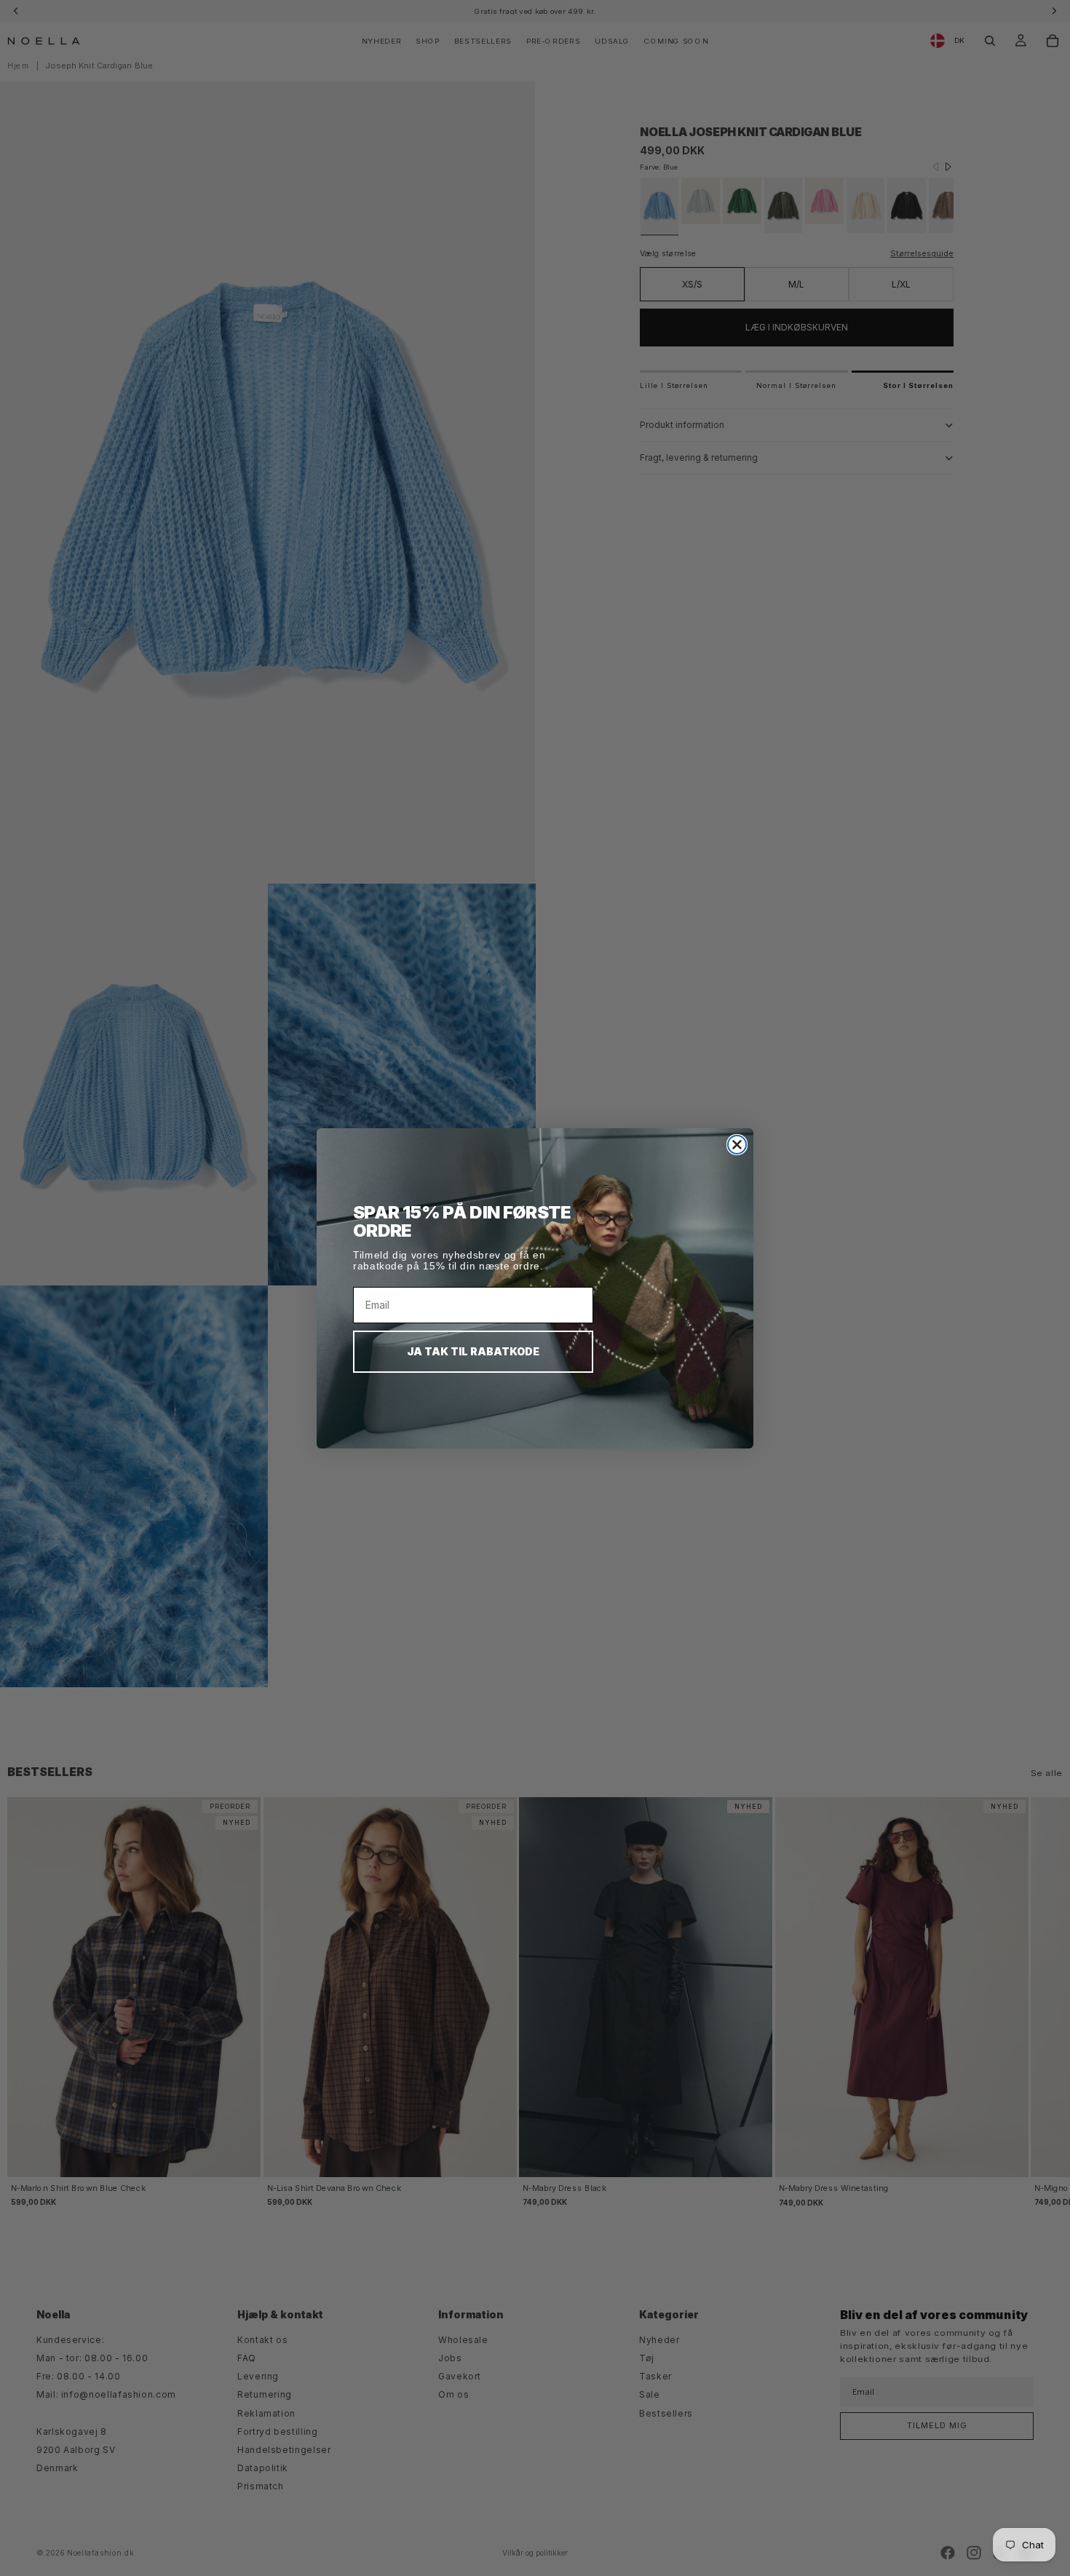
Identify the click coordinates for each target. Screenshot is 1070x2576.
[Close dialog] (737, 1145)
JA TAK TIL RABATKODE (473, 1351)
